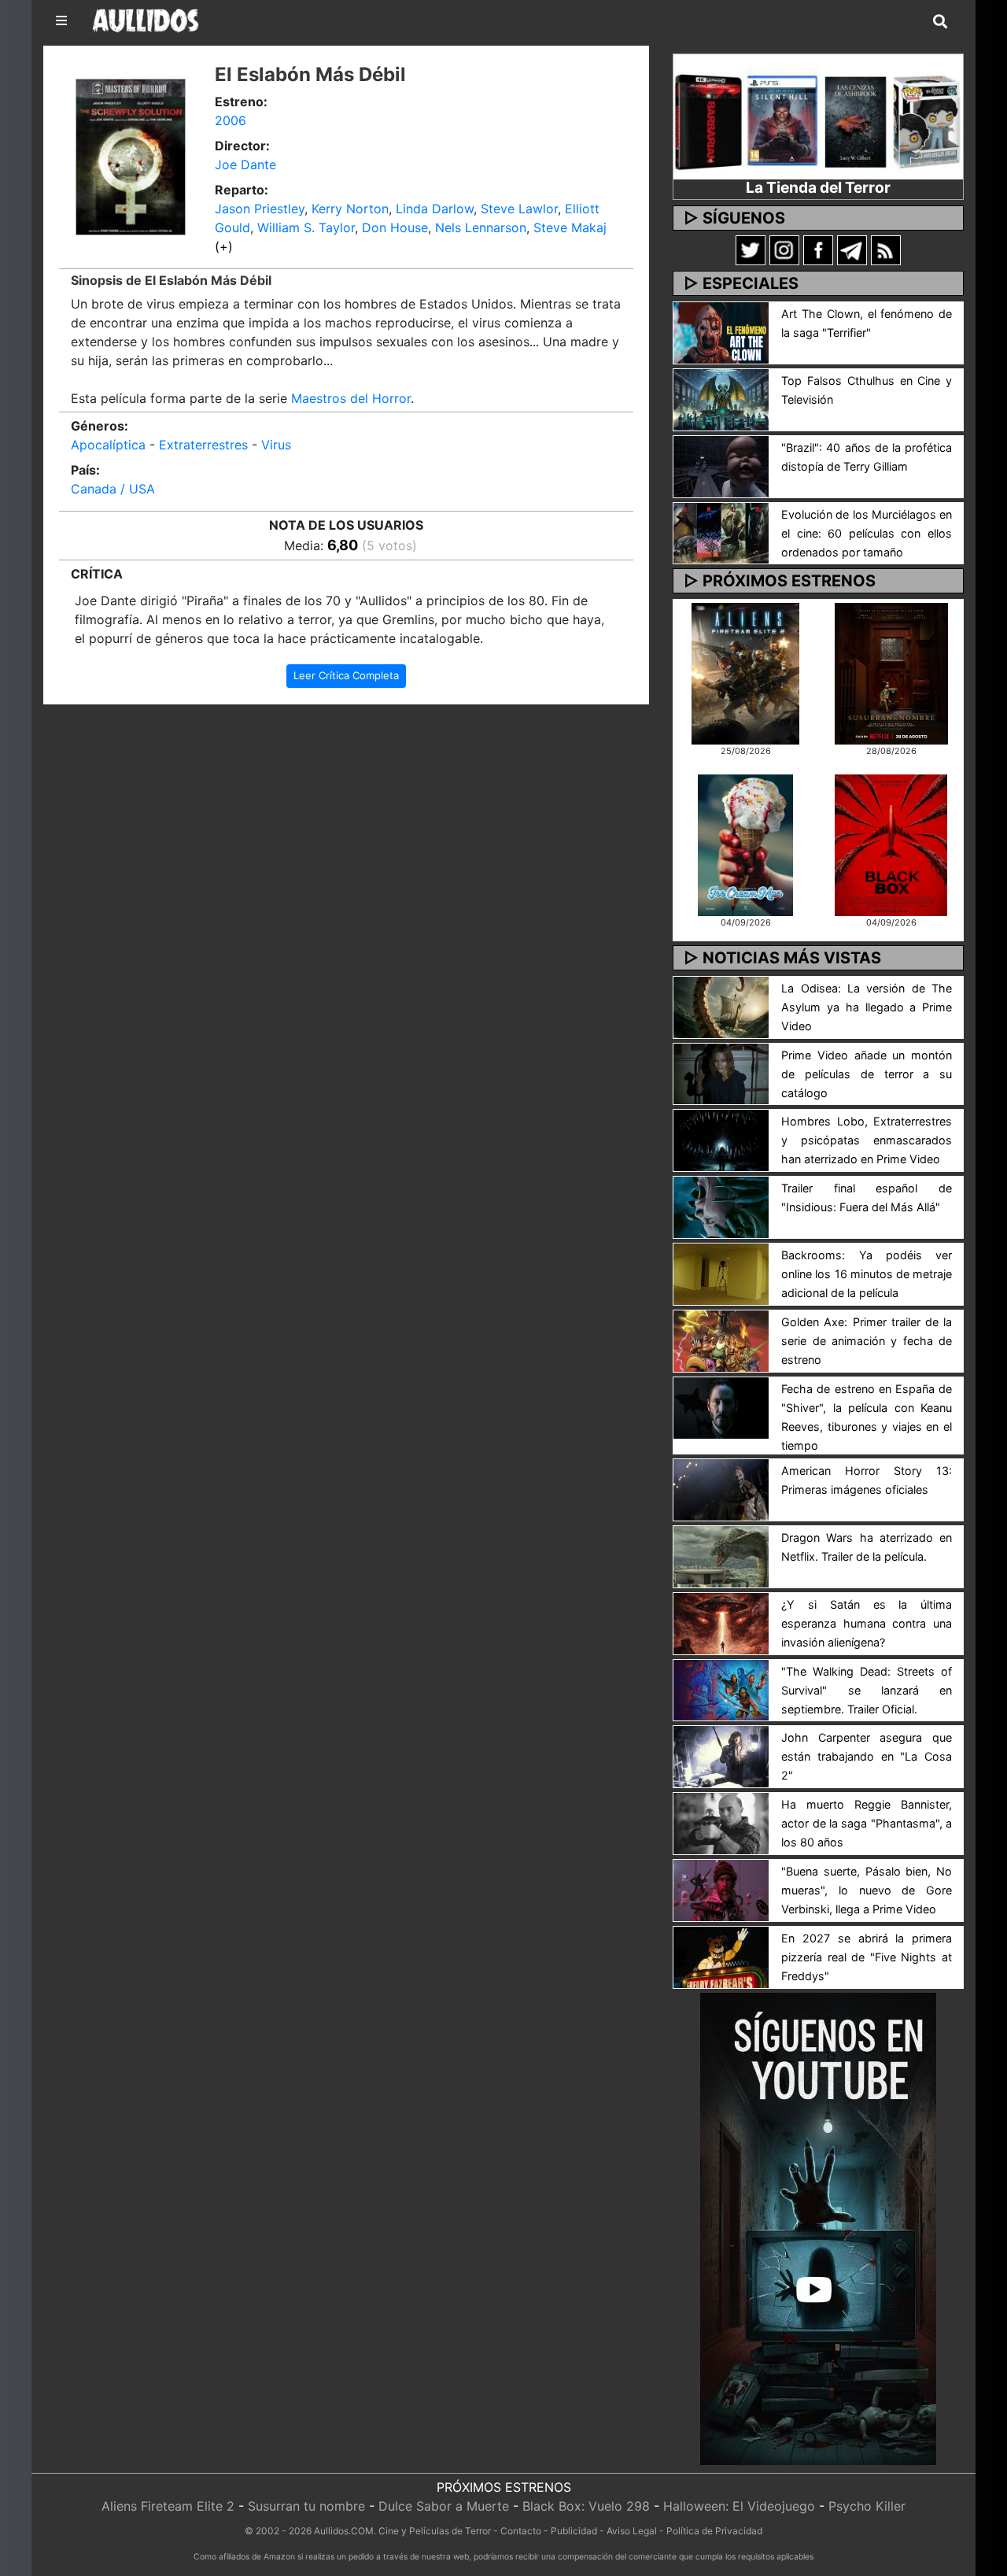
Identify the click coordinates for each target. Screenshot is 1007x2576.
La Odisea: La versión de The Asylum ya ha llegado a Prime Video (867, 1007)
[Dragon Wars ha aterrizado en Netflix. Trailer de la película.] (721, 1555)
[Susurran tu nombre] (891, 672)
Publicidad (574, 2531)
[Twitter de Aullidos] (751, 249)
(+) (224, 246)
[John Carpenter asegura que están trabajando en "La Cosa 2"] (721, 1756)
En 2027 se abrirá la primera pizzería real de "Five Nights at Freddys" (867, 1957)
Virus (276, 445)
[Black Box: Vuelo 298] (891, 844)
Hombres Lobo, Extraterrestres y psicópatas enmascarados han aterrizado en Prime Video (867, 1140)
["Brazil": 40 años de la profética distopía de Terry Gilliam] (721, 465)
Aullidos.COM (344, 2531)
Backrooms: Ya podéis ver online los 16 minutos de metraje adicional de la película (867, 1274)
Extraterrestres (203, 445)
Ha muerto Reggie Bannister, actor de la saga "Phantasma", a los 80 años (867, 1823)
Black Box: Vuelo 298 (586, 2506)
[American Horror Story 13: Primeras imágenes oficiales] (721, 1488)
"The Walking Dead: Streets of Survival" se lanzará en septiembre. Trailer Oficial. (867, 1690)
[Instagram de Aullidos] (784, 249)
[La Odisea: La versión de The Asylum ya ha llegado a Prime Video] (721, 1006)
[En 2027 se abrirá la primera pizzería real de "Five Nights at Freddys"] (721, 1956)
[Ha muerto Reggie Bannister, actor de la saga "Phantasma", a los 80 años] (721, 1823)
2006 (231, 120)
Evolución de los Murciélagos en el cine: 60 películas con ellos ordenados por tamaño (867, 533)
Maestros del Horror (351, 398)
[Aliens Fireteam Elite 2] (745, 672)
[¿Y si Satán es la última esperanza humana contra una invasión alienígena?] (721, 1622)
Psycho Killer (867, 2506)
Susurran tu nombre (306, 2506)
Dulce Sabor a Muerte (444, 2506)
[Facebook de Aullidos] (818, 249)
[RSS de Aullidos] (886, 249)
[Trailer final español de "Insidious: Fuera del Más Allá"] (721, 1207)
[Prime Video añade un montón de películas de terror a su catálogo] (721, 1073)
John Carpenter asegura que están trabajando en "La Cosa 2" (867, 1756)
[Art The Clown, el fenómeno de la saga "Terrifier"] (721, 331)
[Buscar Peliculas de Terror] (940, 22)
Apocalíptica (108, 445)
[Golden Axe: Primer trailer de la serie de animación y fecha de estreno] (721, 1340)
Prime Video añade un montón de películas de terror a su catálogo (867, 1074)
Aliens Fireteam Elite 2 (168, 2506)
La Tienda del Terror (818, 187)
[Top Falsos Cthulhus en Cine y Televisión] (721, 398)
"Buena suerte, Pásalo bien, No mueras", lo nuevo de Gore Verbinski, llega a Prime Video (867, 1890)
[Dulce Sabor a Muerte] (745, 844)
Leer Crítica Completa (346, 675)
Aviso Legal (632, 2531)
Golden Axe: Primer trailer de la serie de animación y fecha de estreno (867, 1341)
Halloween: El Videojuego (739, 2506)
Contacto (521, 2531)
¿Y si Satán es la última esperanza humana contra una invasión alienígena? (867, 1623)
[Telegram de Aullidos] (852, 249)
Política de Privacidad (714, 2531)
